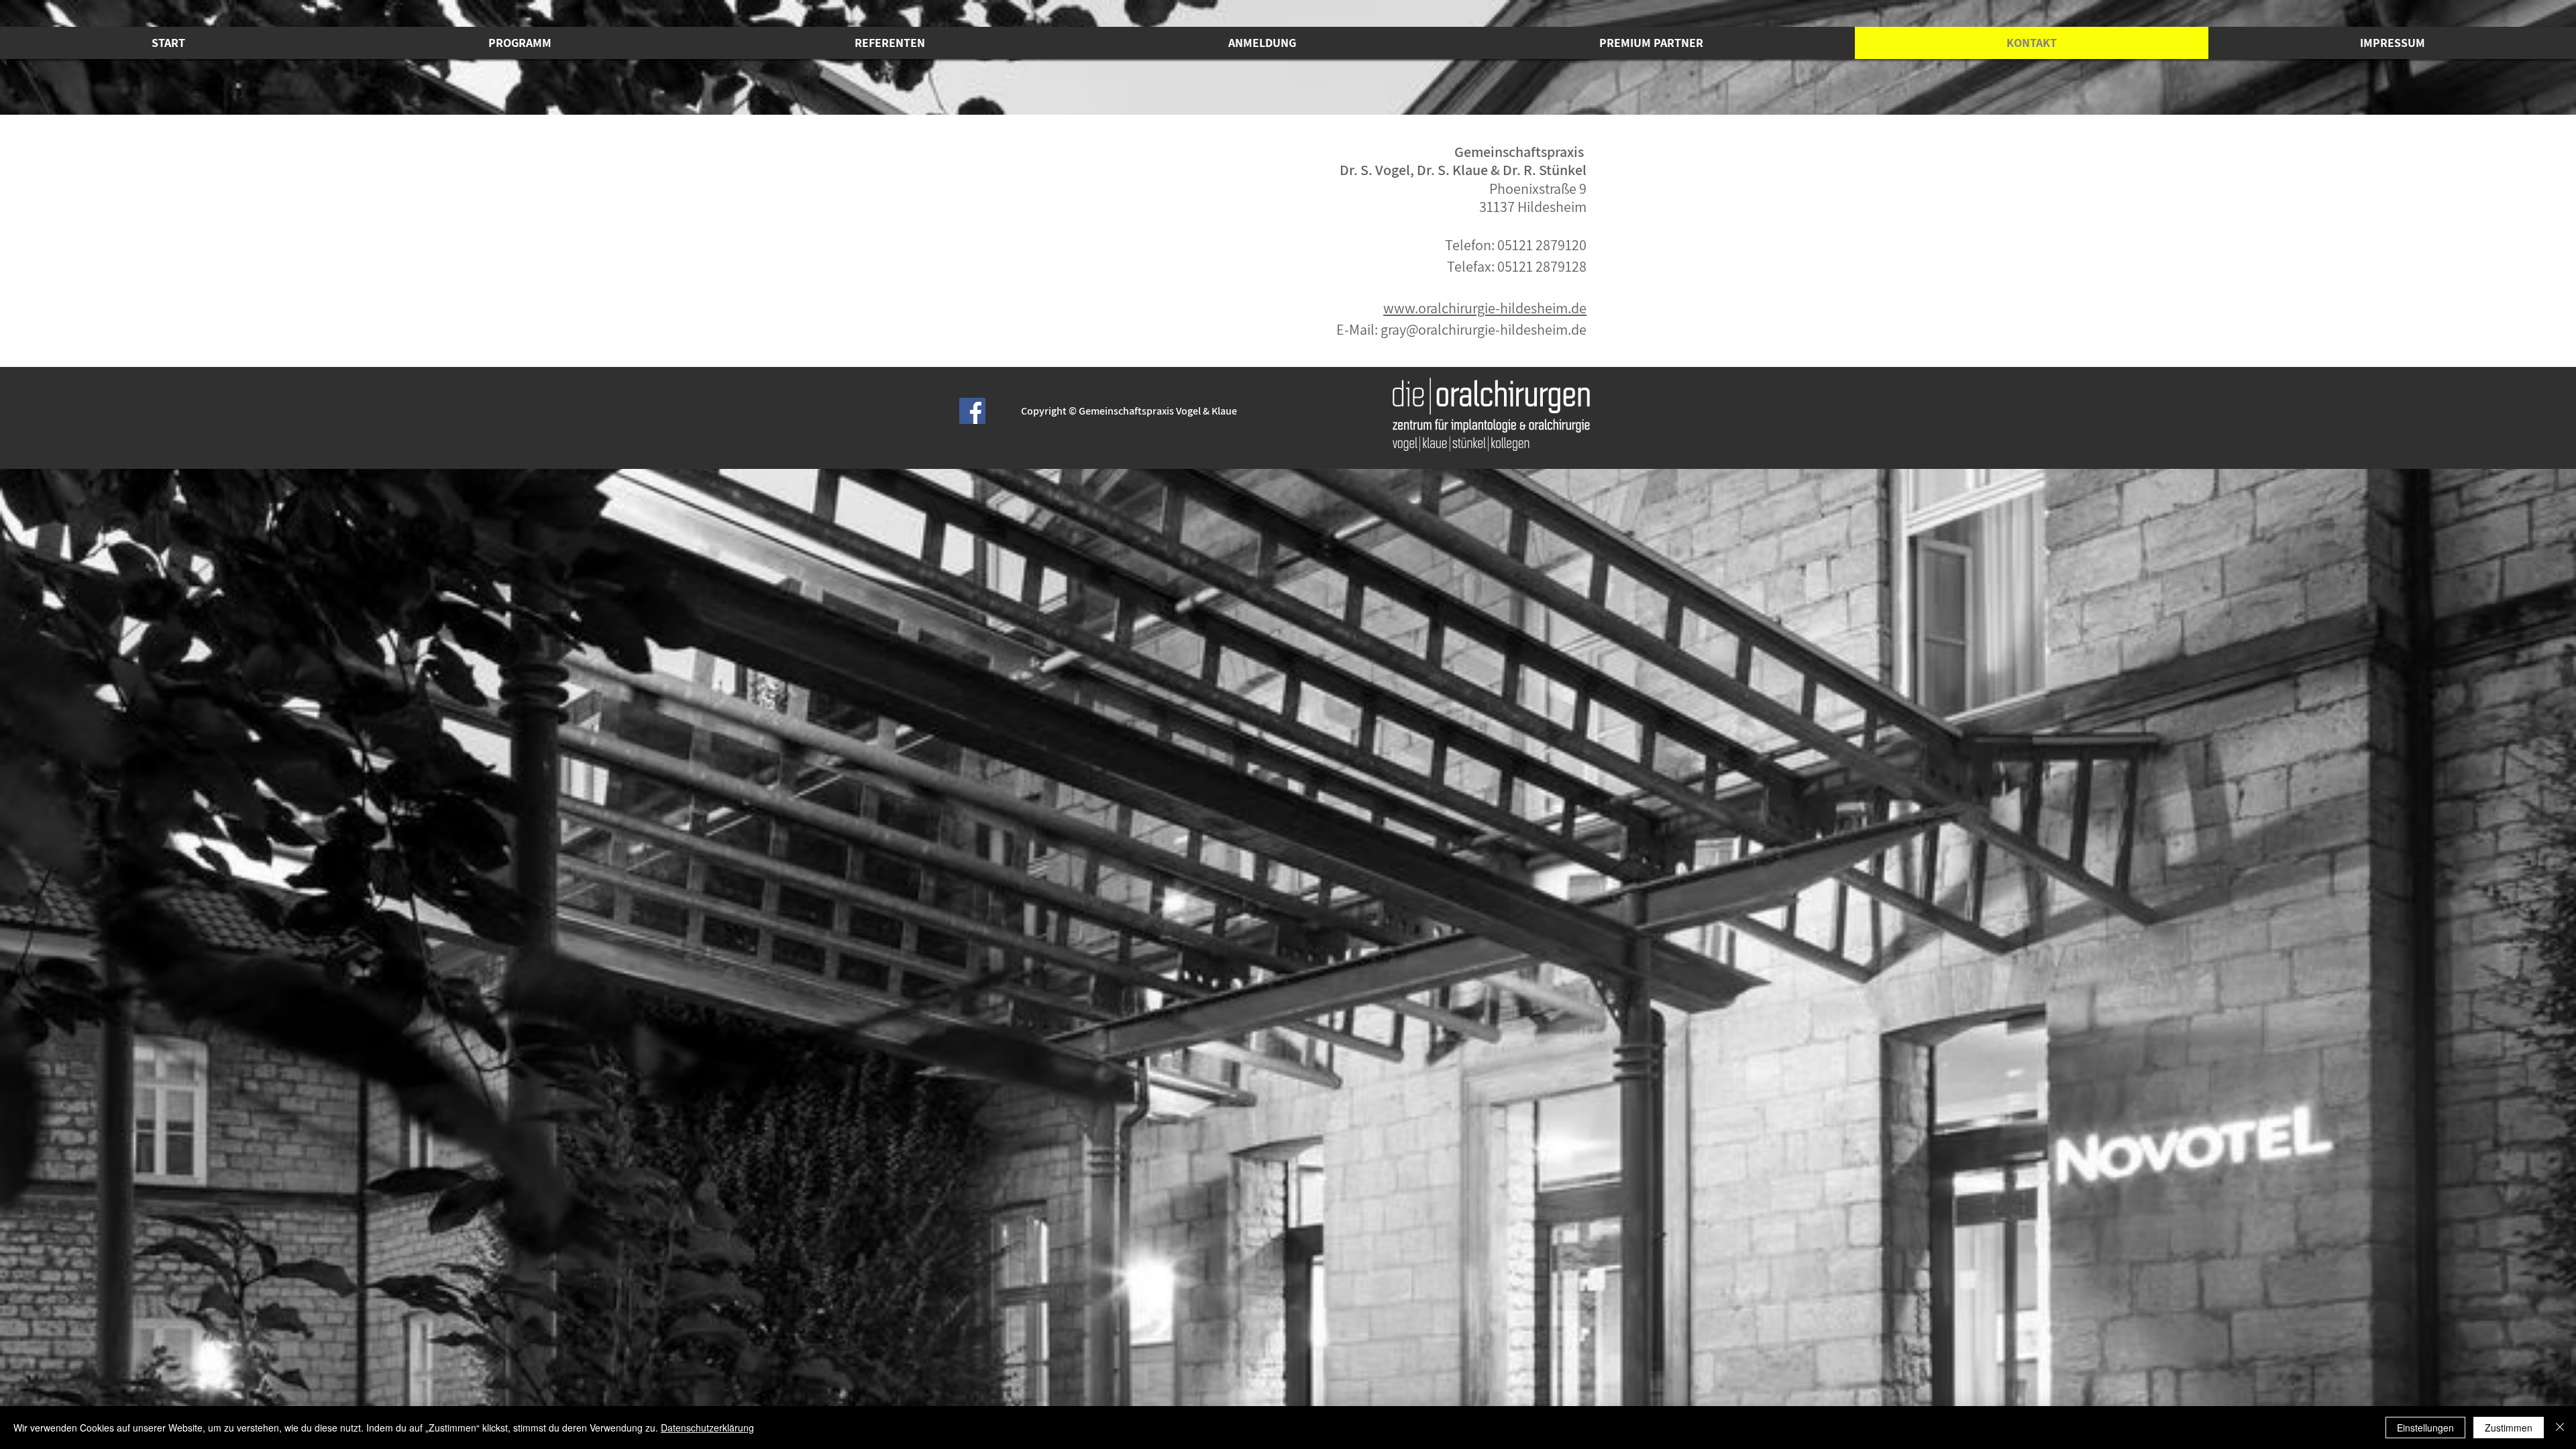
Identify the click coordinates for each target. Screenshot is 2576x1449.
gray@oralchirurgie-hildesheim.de (1484, 329)
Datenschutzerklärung (707, 1428)
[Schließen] (2560, 1428)
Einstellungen (2425, 1428)
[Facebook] (972, 411)
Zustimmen (2509, 1428)
